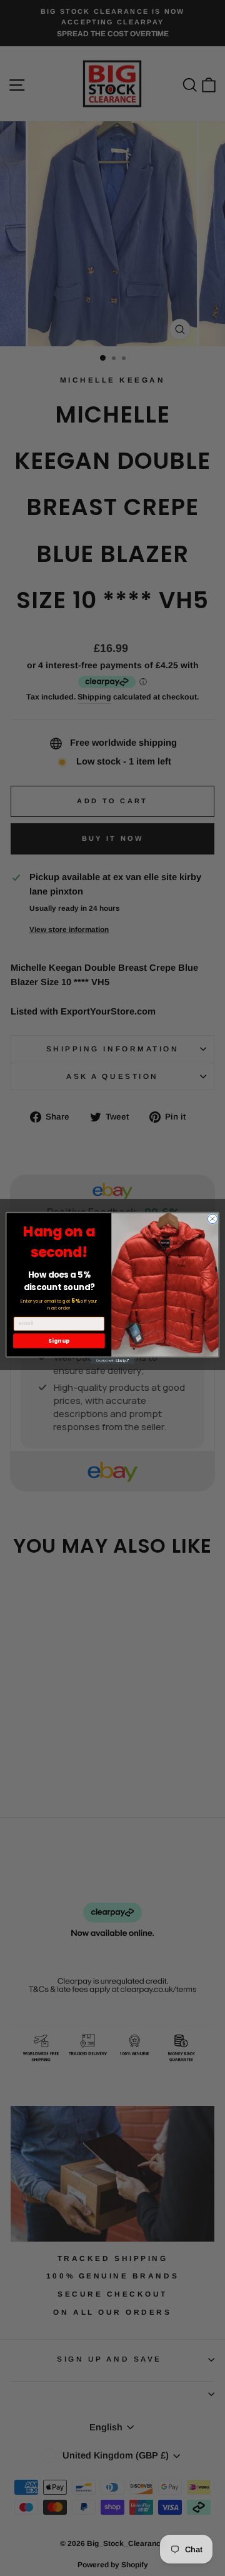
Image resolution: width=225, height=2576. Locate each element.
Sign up (59, 1341)
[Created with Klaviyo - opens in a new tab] (112, 1361)
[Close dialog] (212, 1219)
